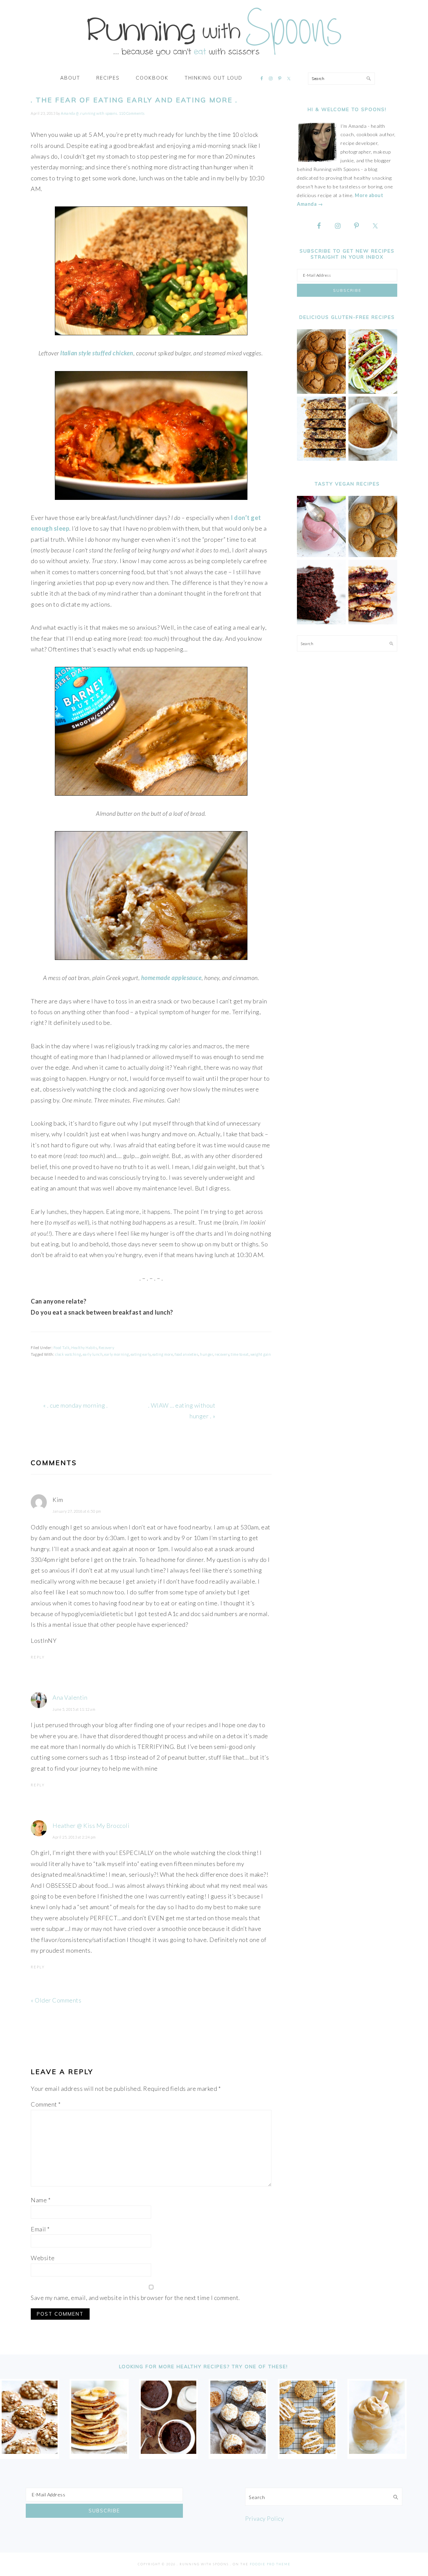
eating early (141, 1354)
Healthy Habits (84, 1348)
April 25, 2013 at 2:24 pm (74, 1837)
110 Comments (132, 113)
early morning (117, 1354)
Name (41, 2200)
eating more (163, 1354)
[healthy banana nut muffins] (373, 555)
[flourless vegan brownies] (321, 623)
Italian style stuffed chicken (97, 353)
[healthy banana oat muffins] (30, 2452)
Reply (38, 1657)
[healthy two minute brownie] (169, 2452)
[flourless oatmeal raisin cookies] (307, 2452)
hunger (206, 1354)
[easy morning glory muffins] (321, 392)
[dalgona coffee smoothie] (377, 2452)
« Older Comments (56, 2000)
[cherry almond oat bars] (373, 623)
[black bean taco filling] (373, 392)
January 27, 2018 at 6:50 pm (77, 1511)
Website (43, 2258)
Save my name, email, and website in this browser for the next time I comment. (135, 2298)
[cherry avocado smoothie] (321, 555)
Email (40, 2229)
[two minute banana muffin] (373, 459)
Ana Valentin (70, 1697)
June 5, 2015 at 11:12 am (74, 1709)
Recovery (106, 1348)
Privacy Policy (264, 2518)
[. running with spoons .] (214, 58)
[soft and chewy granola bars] (321, 459)
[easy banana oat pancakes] (99, 2452)
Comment (46, 2104)
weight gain (261, 1354)
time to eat (240, 1354)
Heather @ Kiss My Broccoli (91, 1826)
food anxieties (186, 1354)
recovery (222, 1354)
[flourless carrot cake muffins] (238, 2452)
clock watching (68, 1354)
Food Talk (62, 1348)
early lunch (93, 1354)
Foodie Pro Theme (270, 2564)
